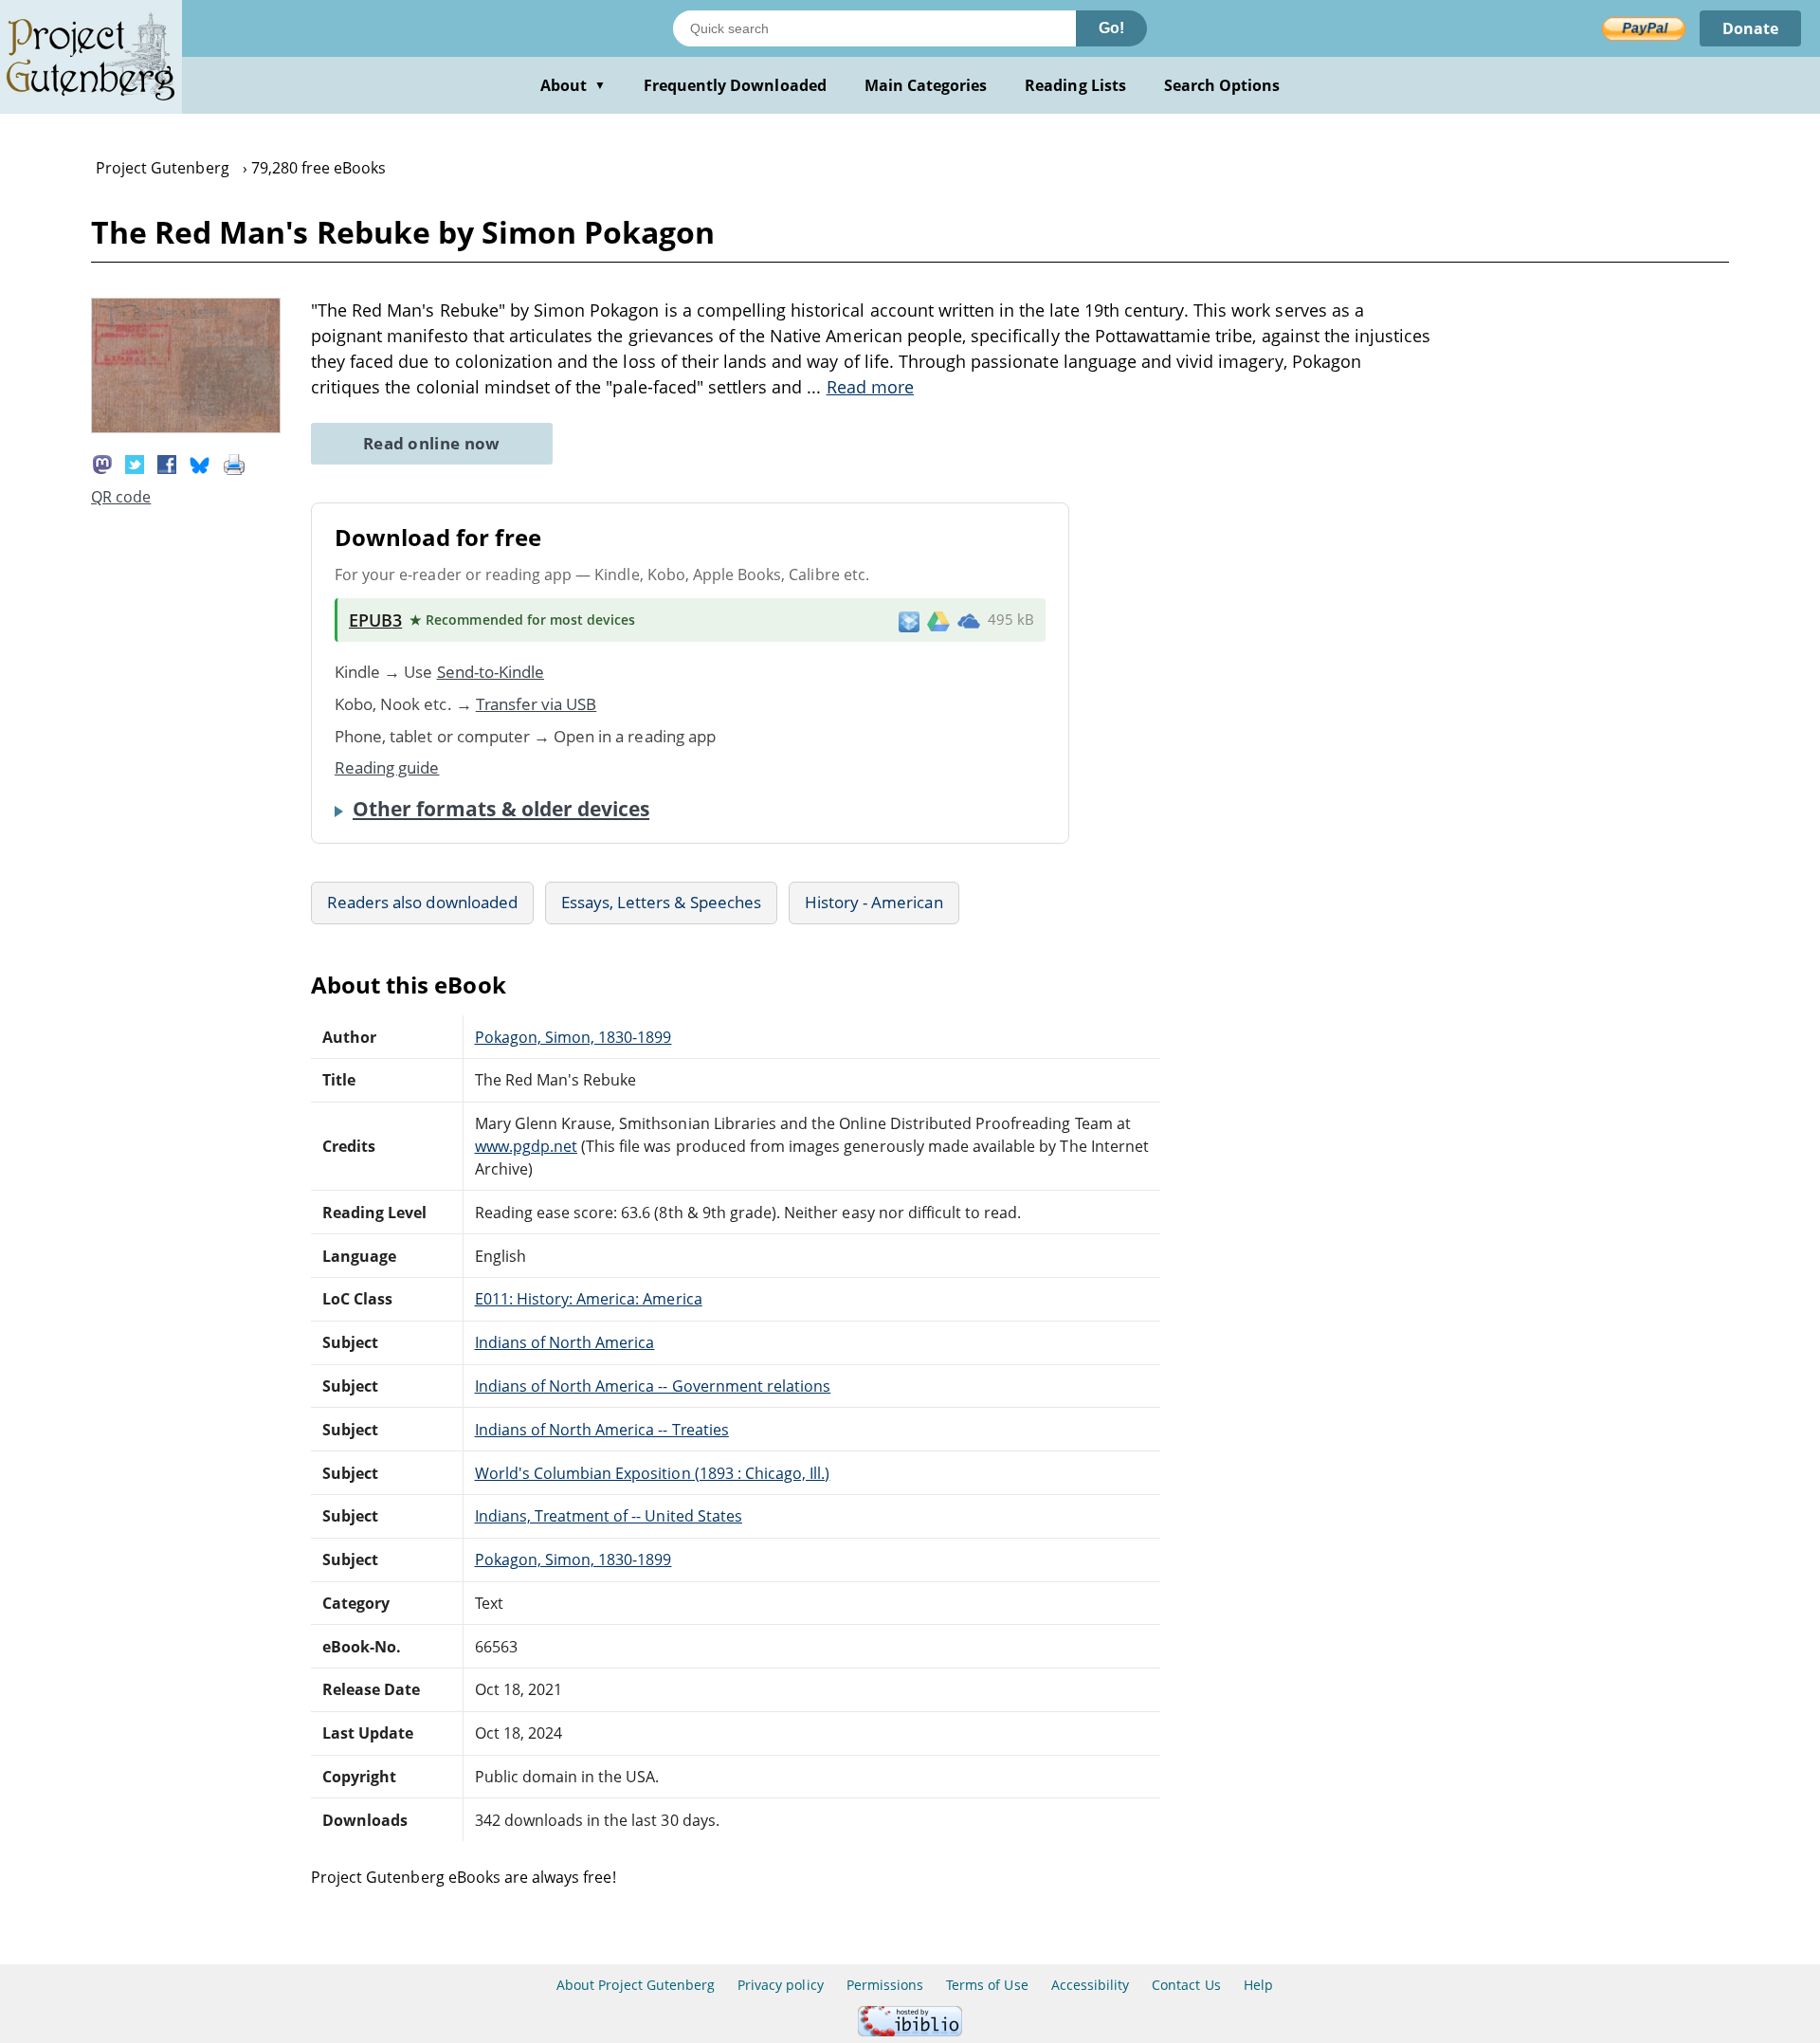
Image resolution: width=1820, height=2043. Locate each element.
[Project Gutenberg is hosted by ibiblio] (910, 2031)
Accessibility (1091, 1985)
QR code (121, 497)
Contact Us (1186, 1985)
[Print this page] (234, 463)
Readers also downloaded (422, 902)
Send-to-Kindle (491, 672)
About (573, 85)
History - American (874, 902)
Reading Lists (1075, 85)
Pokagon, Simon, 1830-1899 (573, 1037)
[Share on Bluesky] (200, 463)
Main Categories (926, 85)
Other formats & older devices (501, 809)
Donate (1750, 28)
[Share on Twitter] (135, 463)
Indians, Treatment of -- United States (609, 1516)
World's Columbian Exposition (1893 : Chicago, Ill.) (653, 1473)
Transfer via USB (537, 704)
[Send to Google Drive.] (938, 620)
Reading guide (387, 767)
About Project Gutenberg (636, 1985)
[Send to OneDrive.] (969, 620)
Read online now (432, 443)
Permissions (885, 1985)
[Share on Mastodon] (102, 463)
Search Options (1222, 85)
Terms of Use (987, 1985)
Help (1258, 1985)
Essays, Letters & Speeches (661, 902)
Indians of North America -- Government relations (653, 1386)
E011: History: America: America (589, 1299)
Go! (1111, 28)
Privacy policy (781, 1985)
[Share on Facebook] (167, 463)
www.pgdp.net (526, 1146)
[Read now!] (186, 428)
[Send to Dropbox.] (909, 620)
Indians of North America (565, 1342)
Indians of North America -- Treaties (602, 1430)
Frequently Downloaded (735, 85)
